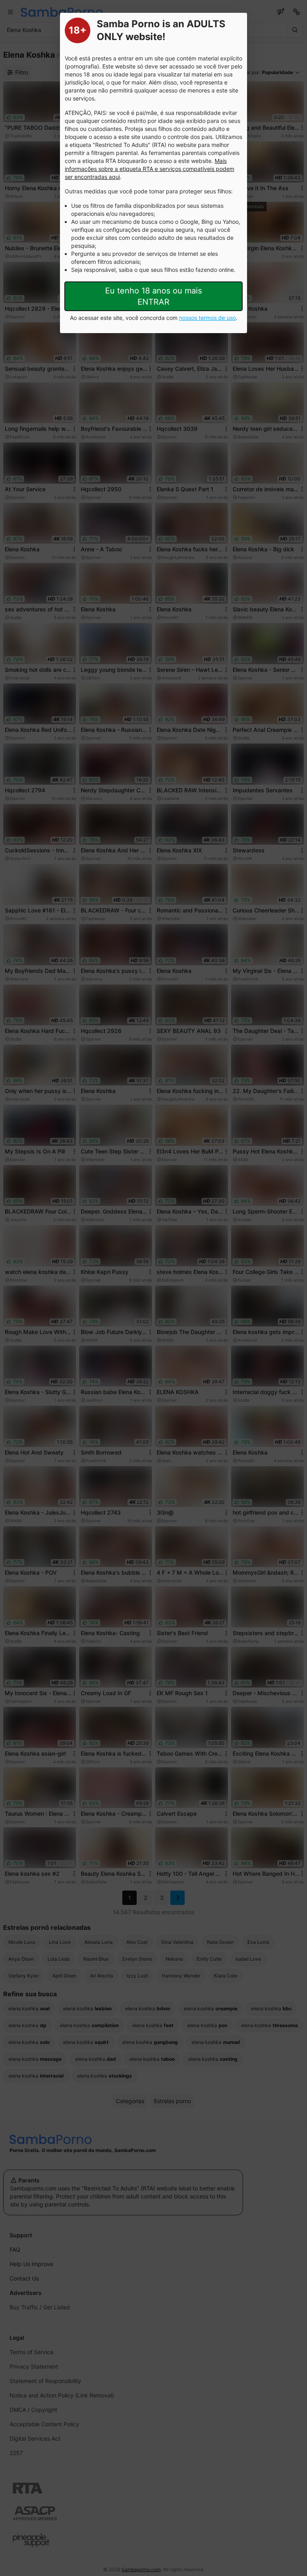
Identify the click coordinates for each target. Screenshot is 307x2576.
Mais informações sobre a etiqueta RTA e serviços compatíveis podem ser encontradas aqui (150, 169)
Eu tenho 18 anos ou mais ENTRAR (153, 296)
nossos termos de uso (207, 318)
